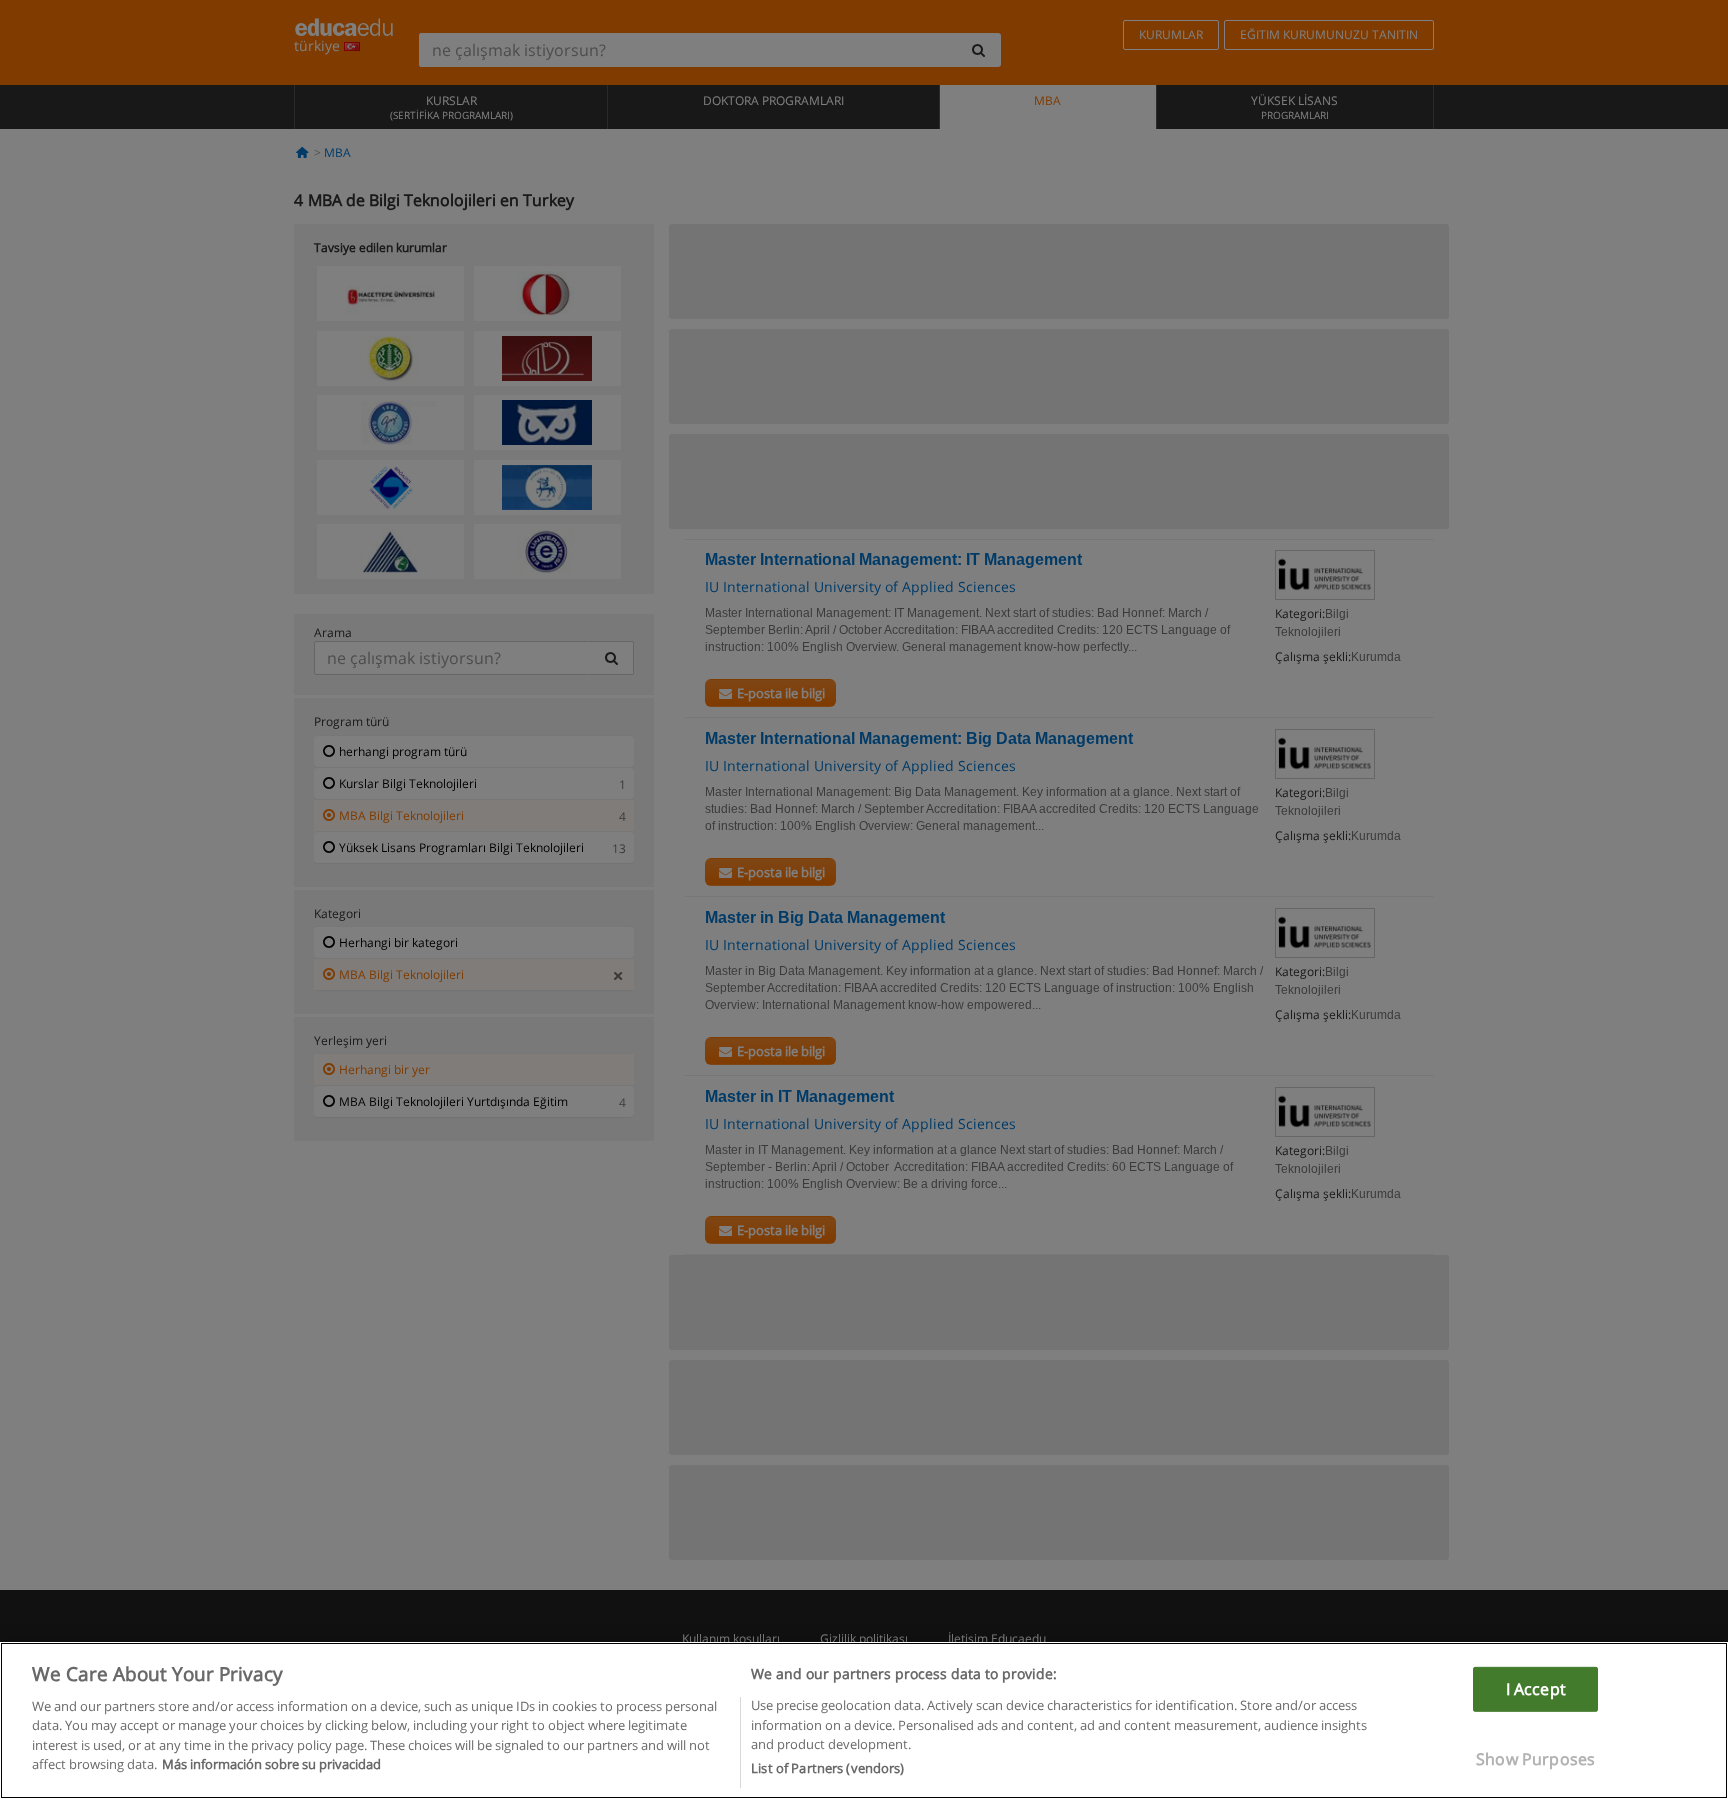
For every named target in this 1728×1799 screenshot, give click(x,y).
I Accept (1536, 1688)
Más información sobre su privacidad (271, 1765)
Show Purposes (1535, 1759)
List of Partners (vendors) (827, 1768)
